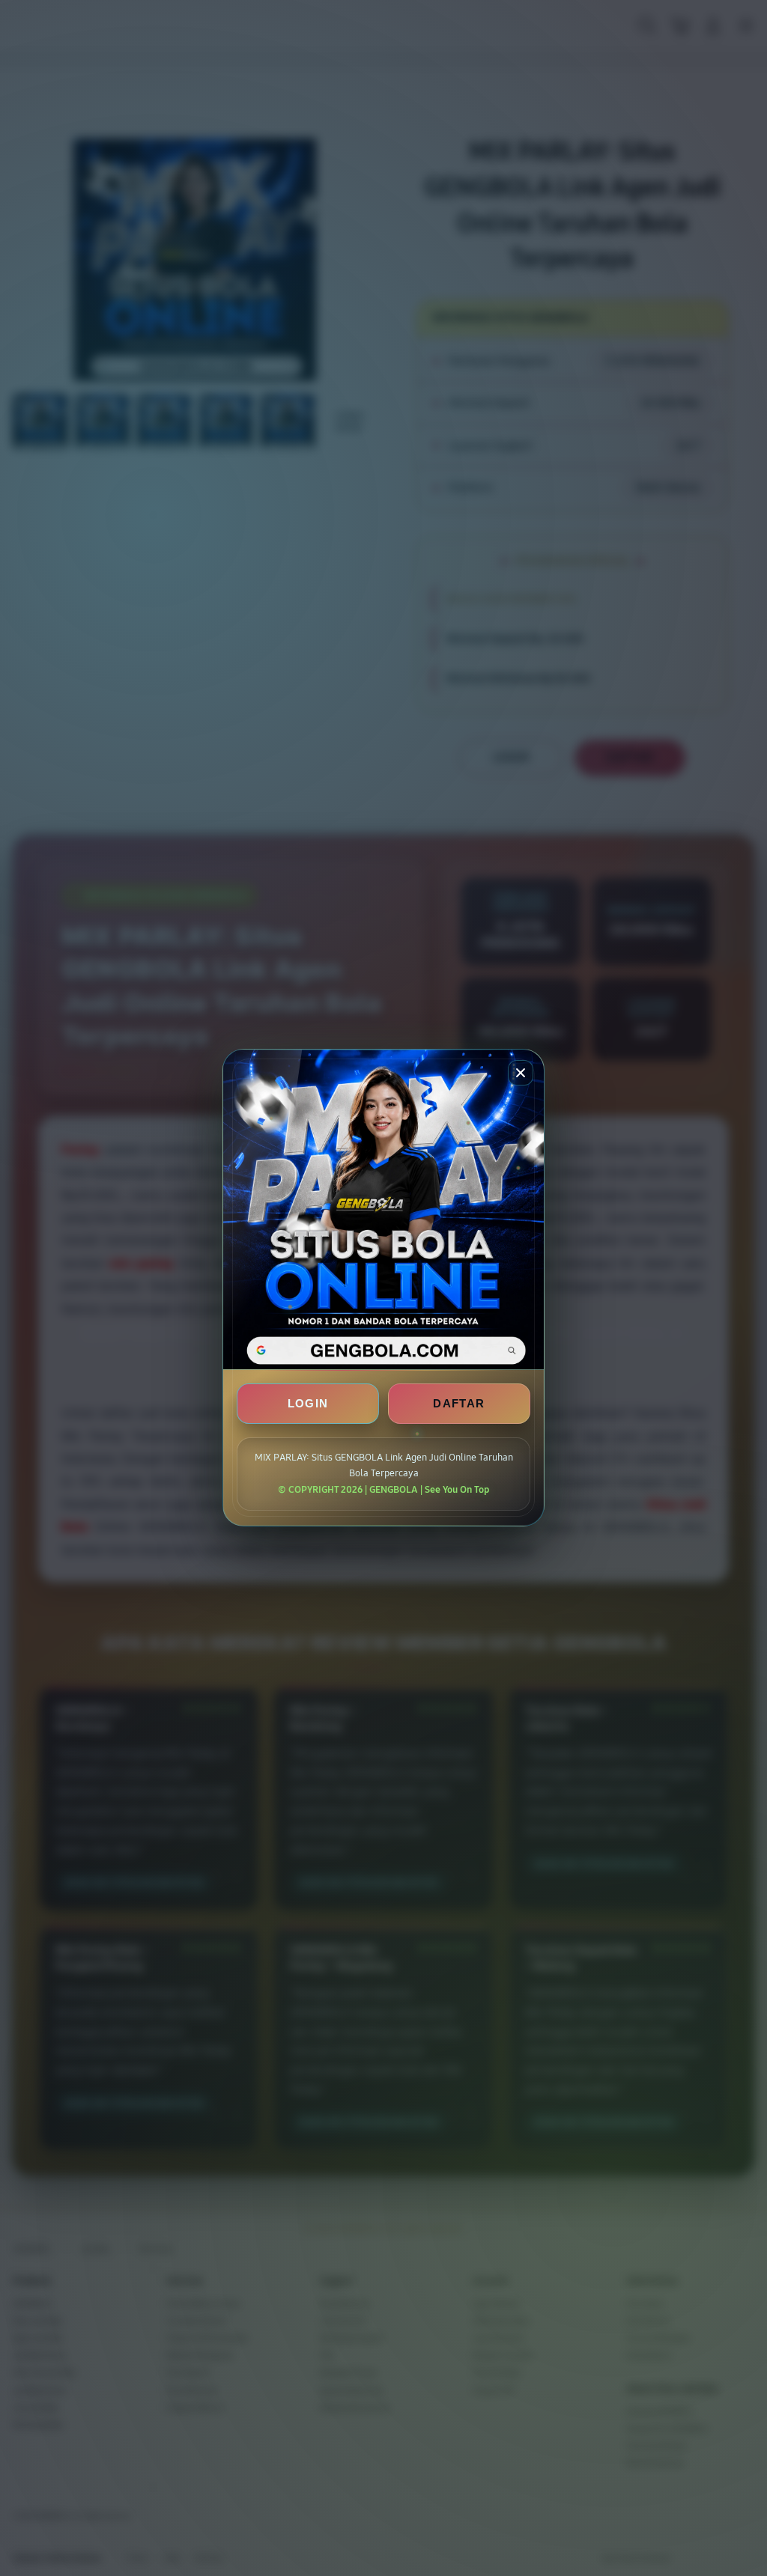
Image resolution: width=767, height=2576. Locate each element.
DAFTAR (459, 1404)
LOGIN (308, 1404)
